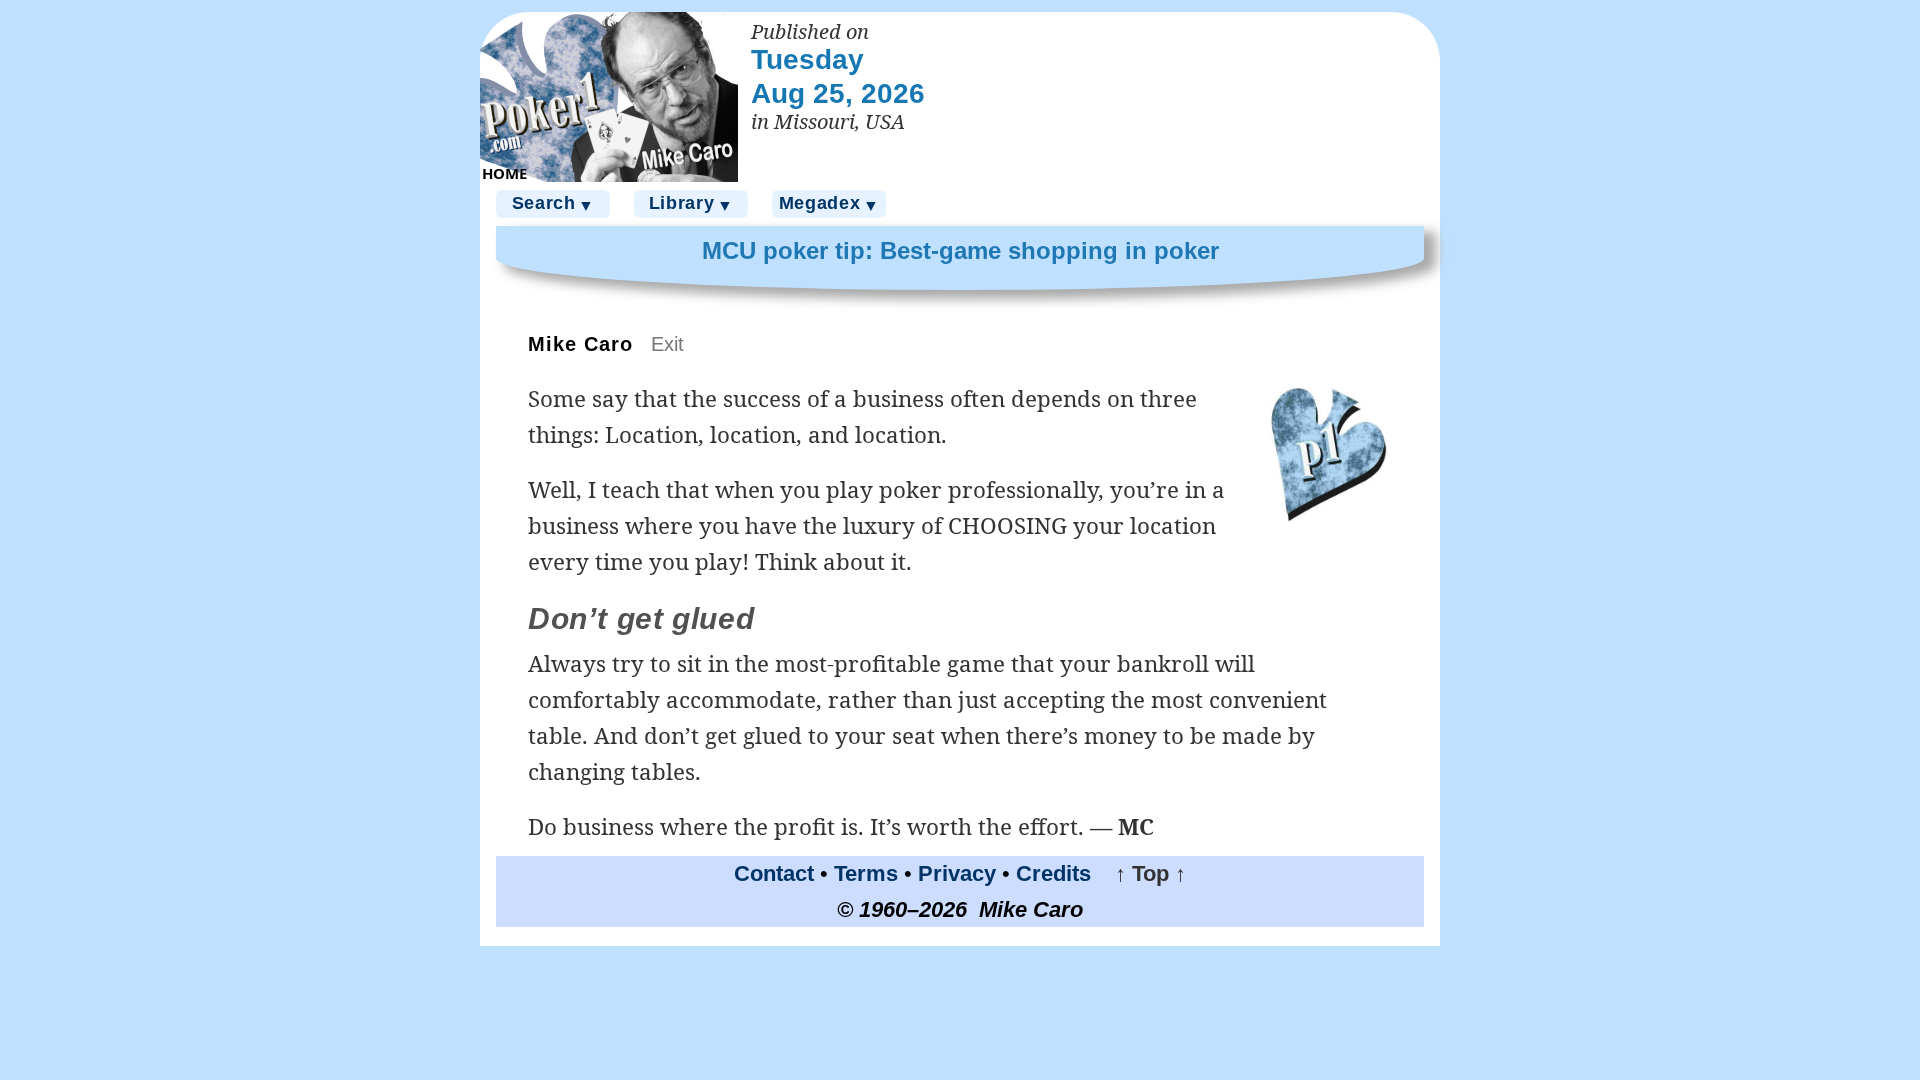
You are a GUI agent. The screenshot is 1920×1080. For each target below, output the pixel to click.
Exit (667, 344)
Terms (866, 873)
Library (691, 203)
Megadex (829, 203)
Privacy (957, 873)
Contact (774, 873)
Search (553, 203)
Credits (1053, 873)
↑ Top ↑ (1141, 873)
